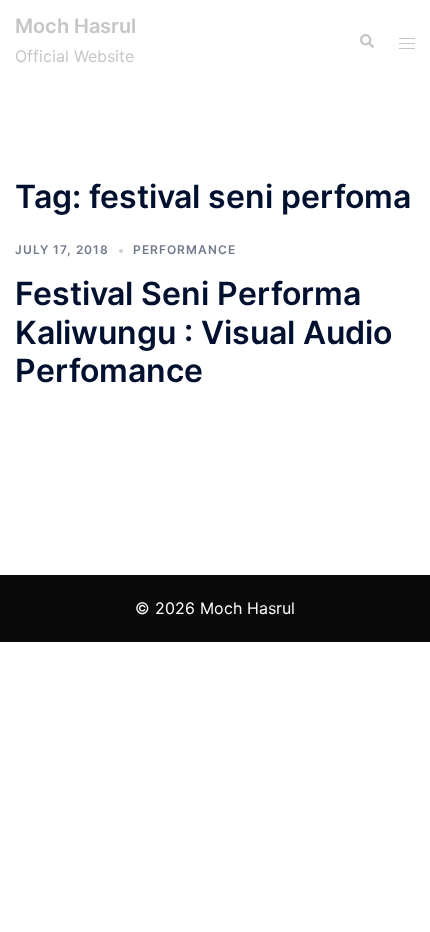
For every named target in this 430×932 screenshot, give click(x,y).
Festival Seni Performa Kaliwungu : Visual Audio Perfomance (203, 332)
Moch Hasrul (75, 26)
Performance (184, 249)
